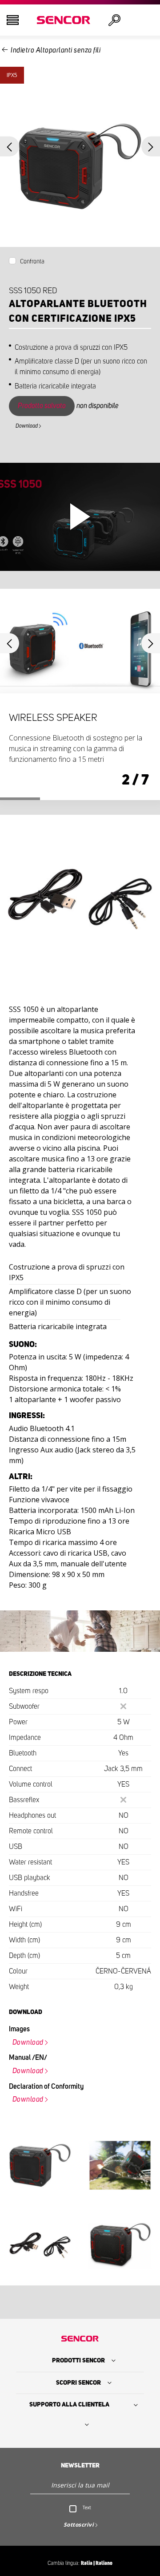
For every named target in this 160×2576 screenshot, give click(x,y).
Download (27, 426)
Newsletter (80, 2466)
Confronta (32, 262)
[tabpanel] (80, 694)
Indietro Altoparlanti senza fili (56, 50)
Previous (10, 147)
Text (87, 2507)
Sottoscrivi (79, 2525)
